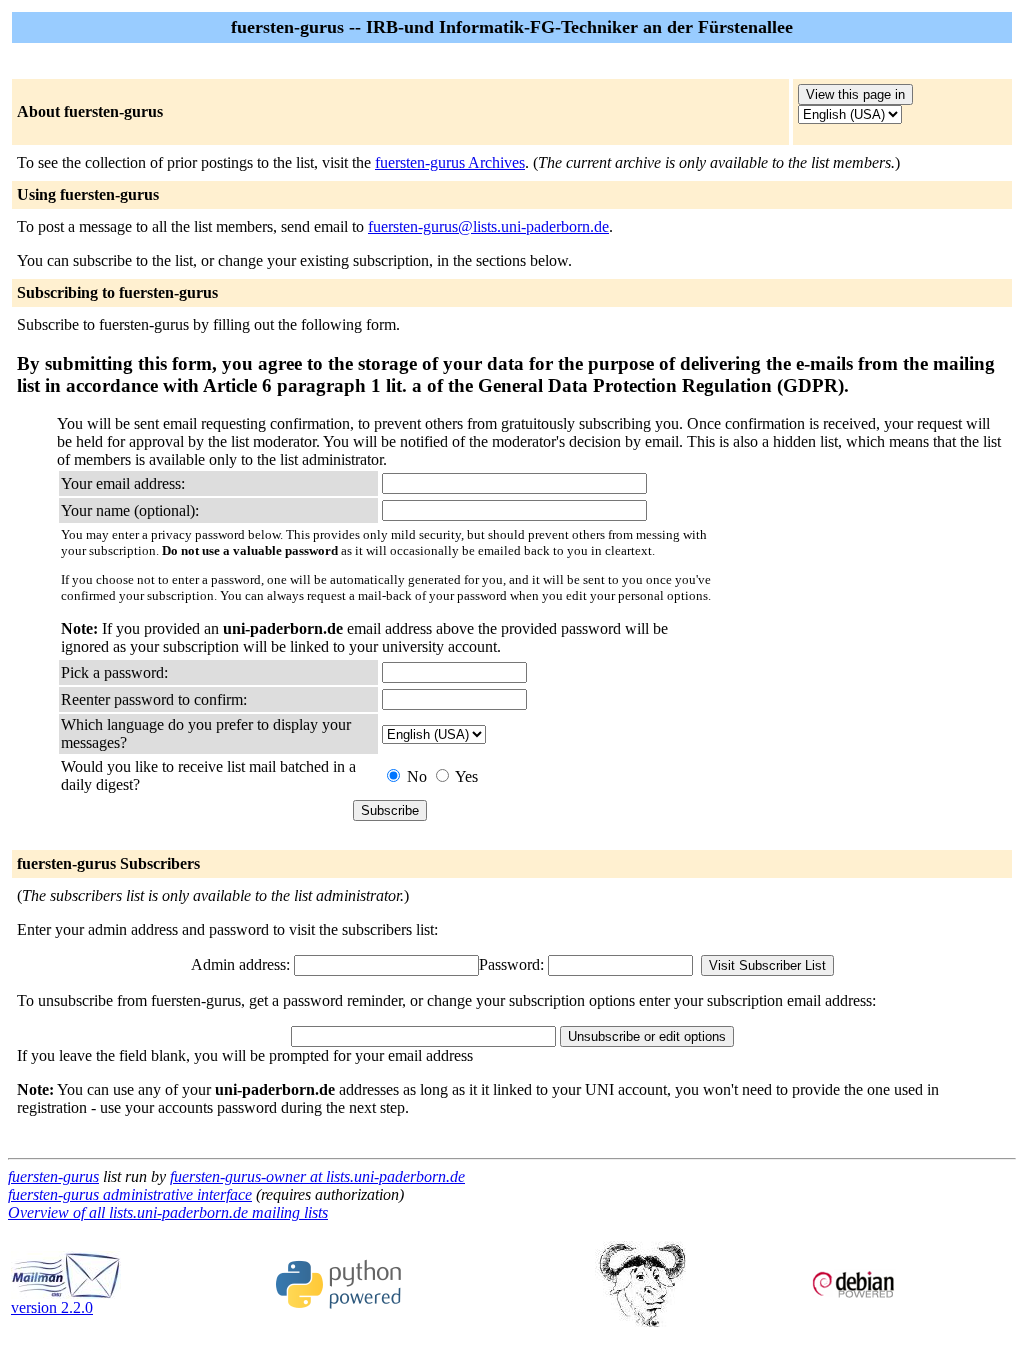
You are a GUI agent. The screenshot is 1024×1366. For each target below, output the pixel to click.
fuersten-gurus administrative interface (130, 1194)
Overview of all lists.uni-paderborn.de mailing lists (168, 1212)
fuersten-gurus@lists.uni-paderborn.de (488, 226)
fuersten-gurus (53, 1176)
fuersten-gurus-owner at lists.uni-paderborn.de (317, 1176)
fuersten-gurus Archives (450, 162)
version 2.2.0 (52, 1307)
